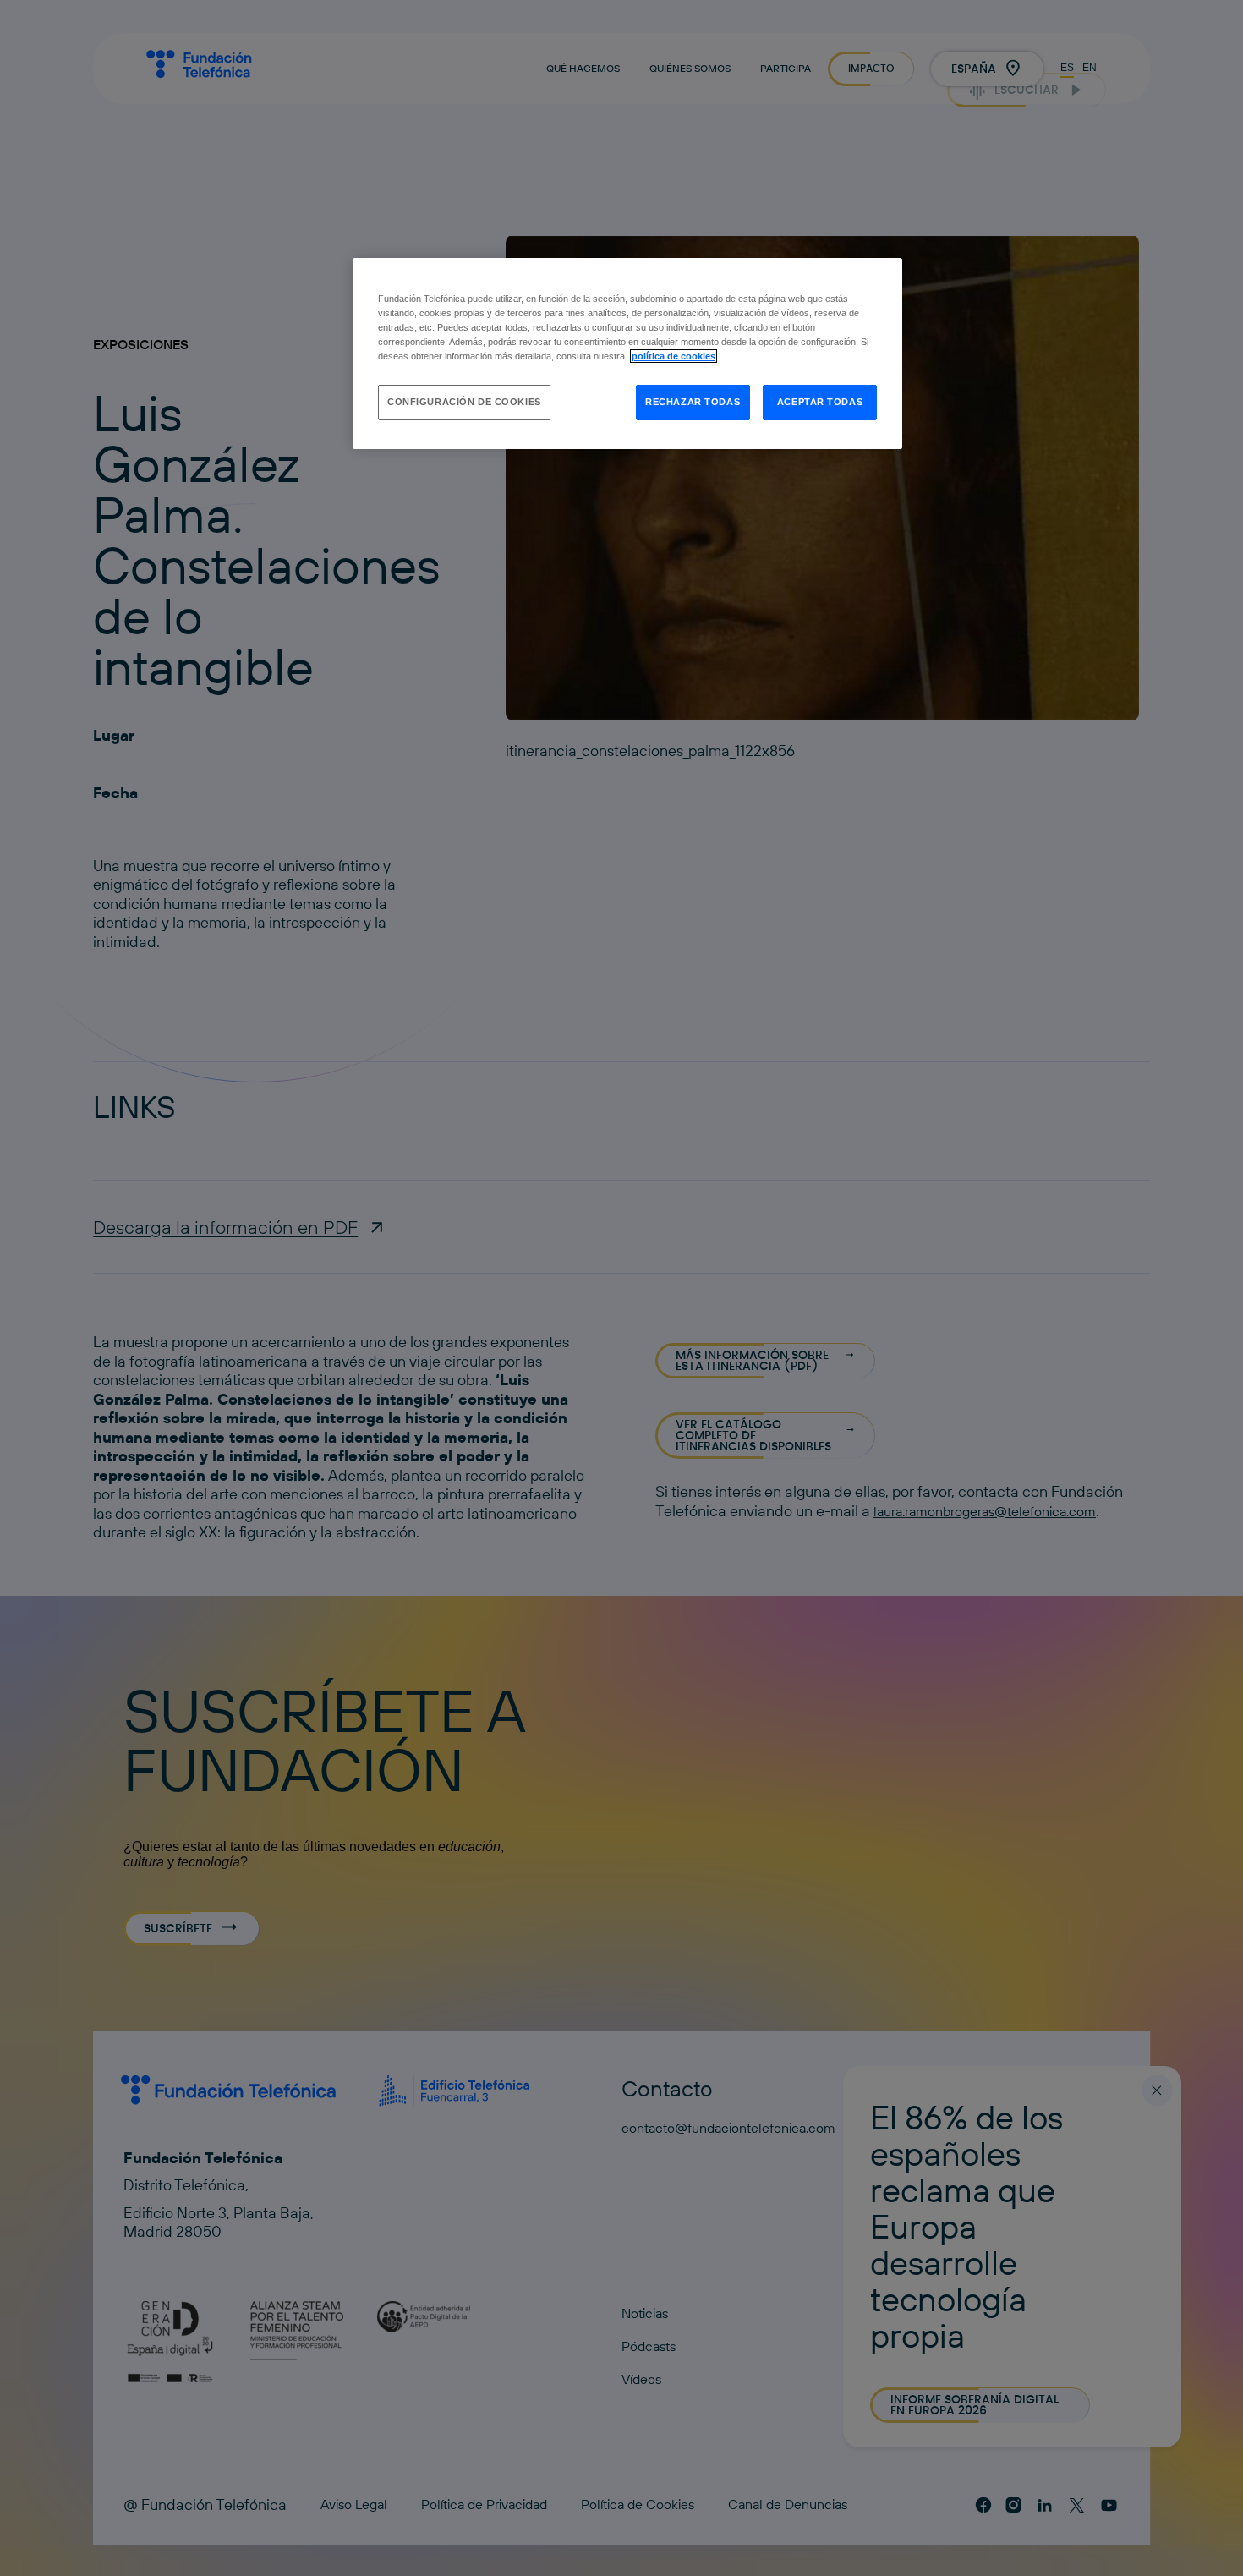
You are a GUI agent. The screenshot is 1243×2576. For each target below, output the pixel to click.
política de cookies (674, 356)
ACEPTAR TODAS (820, 402)
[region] (627, 354)
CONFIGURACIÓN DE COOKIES (464, 402)
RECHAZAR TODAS (693, 402)
